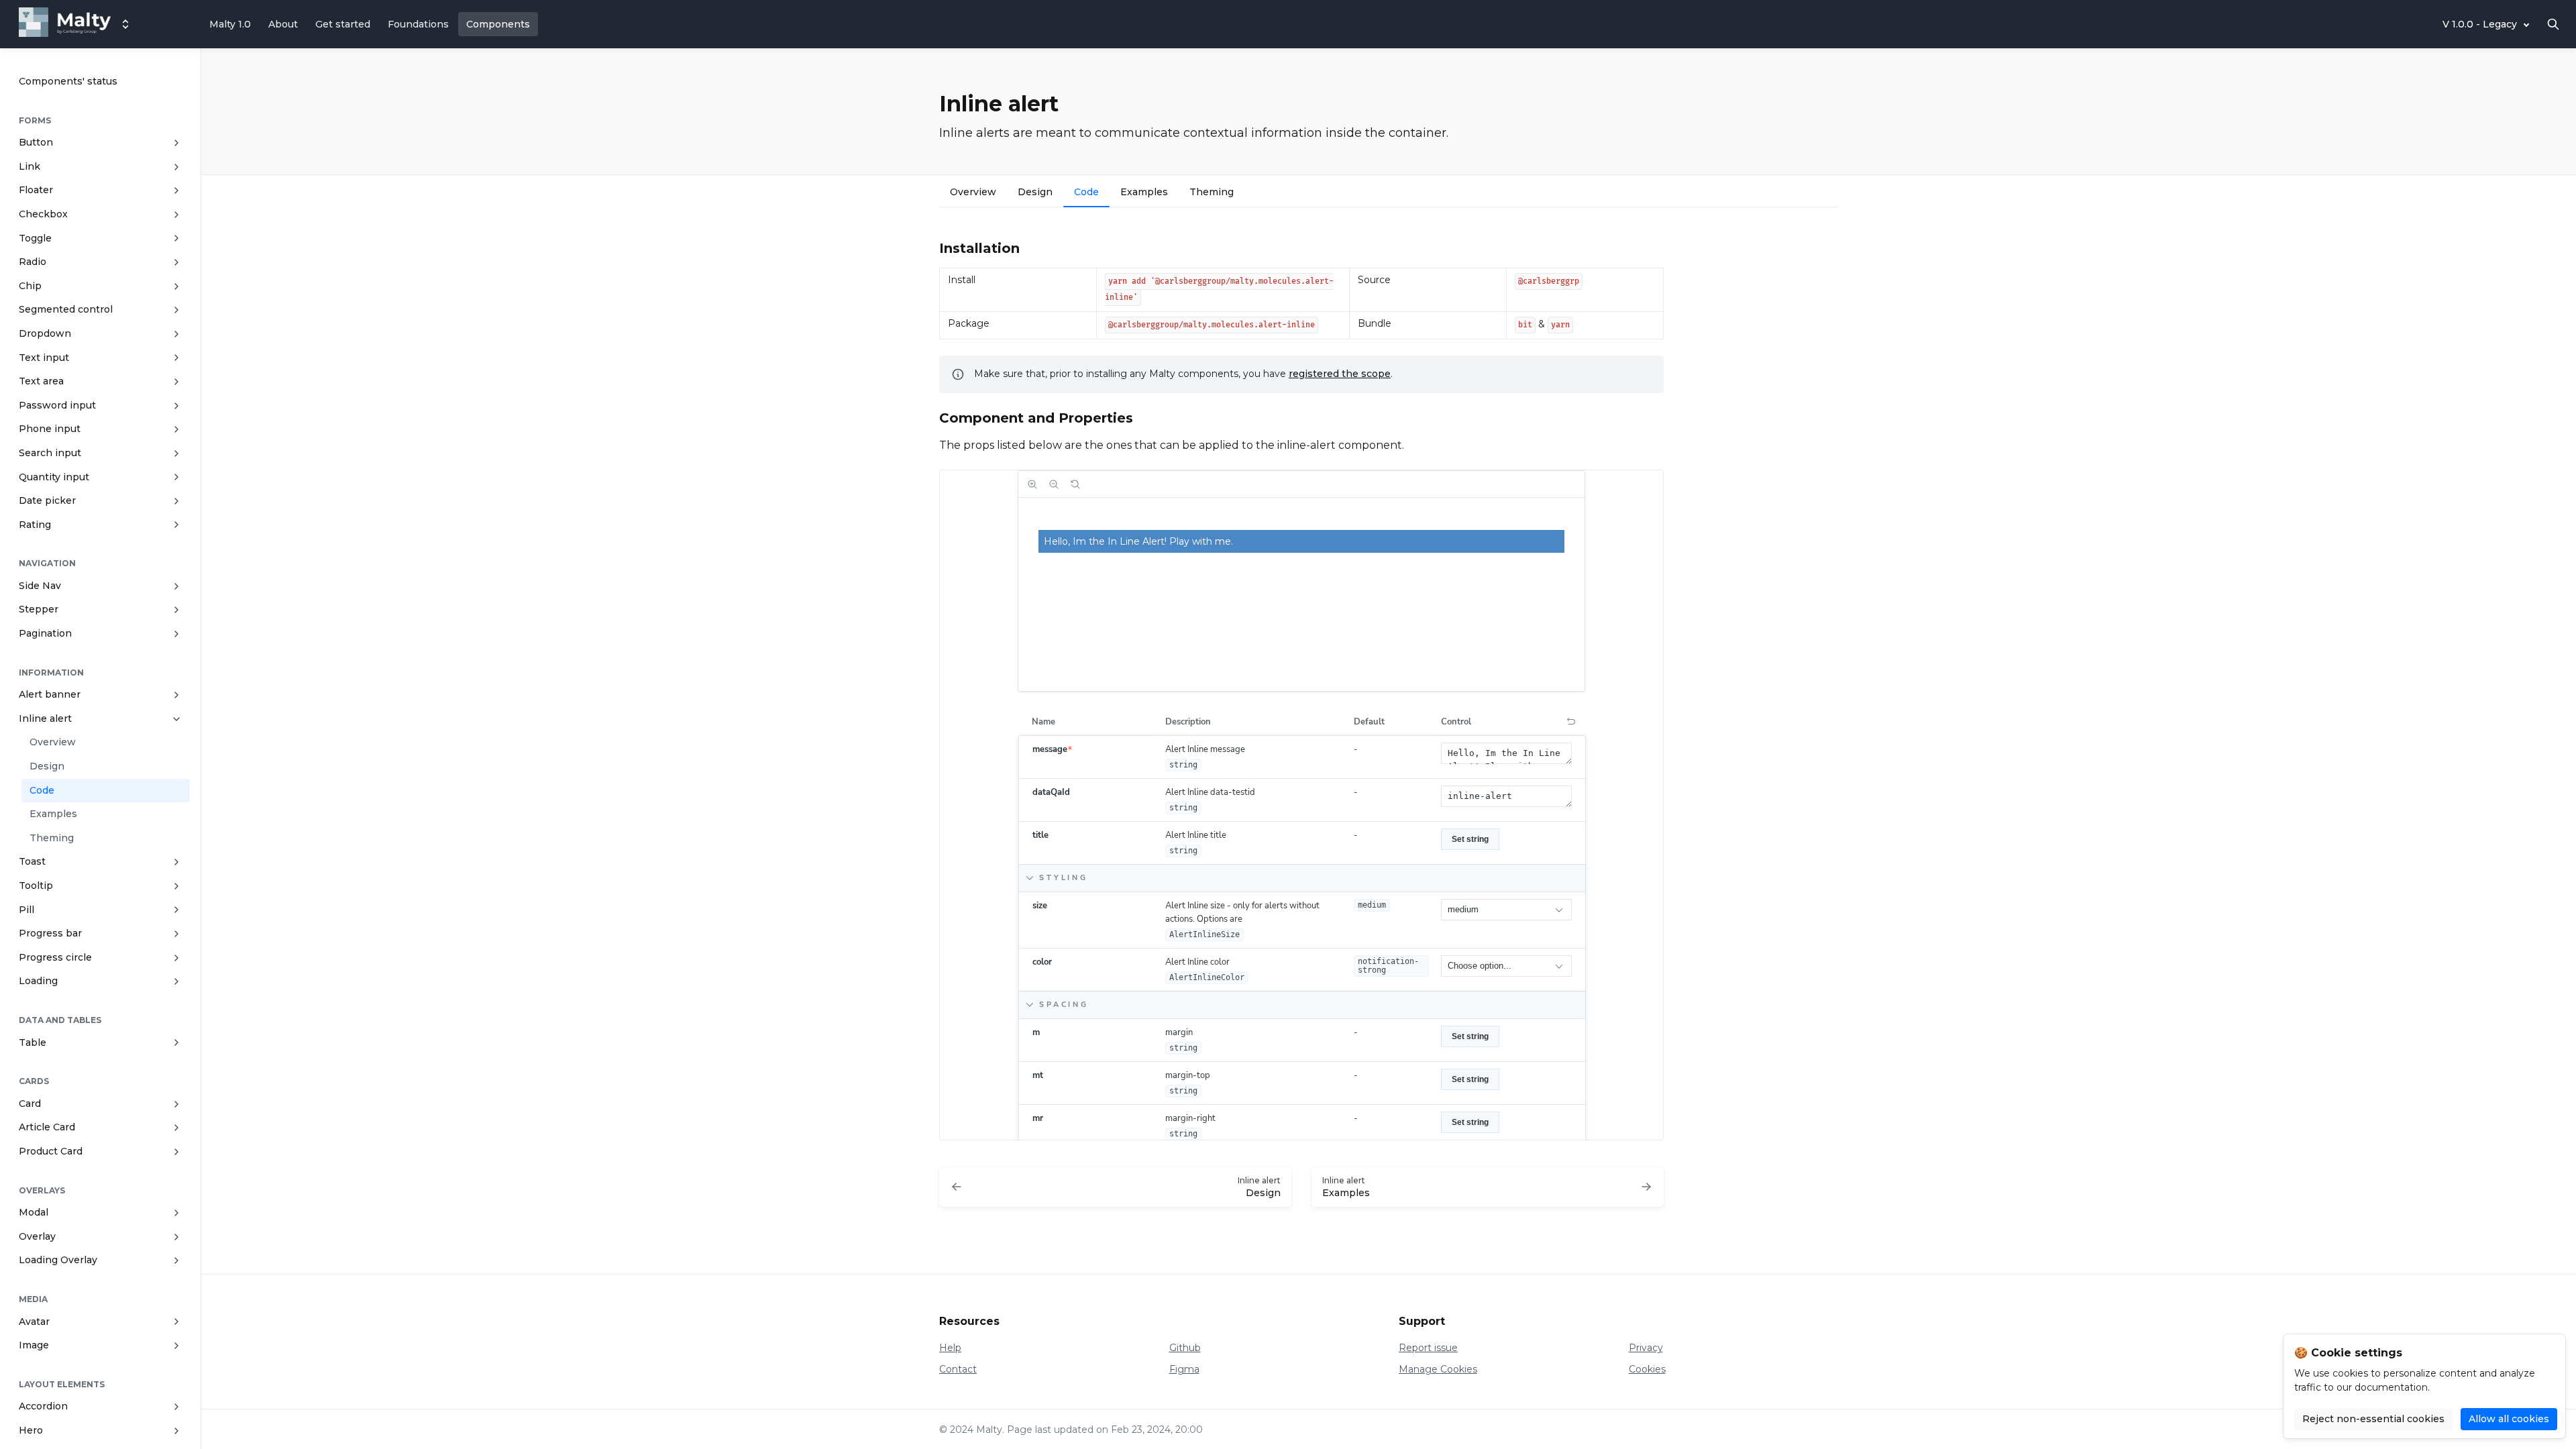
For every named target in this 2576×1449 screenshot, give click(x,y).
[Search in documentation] (2553, 24)
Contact (958, 1369)
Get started (343, 24)
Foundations (418, 24)
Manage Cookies (1438, 1369)
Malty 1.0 (230, 24)
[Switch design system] (125, 24)
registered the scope (1340, 374)
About (283, 24)
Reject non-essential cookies (2373, 1419)
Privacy (1646, 1348)
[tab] (973, 194)
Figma (1184, 1369)
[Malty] (65, 24)
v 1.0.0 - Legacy (2480, 24)
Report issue (1428, 1348)
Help (950, 1348)
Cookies (1647, 1369)
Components (498, 24)
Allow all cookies (2509, 1419)
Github (1185, 1348)
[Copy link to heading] (932, 247)
